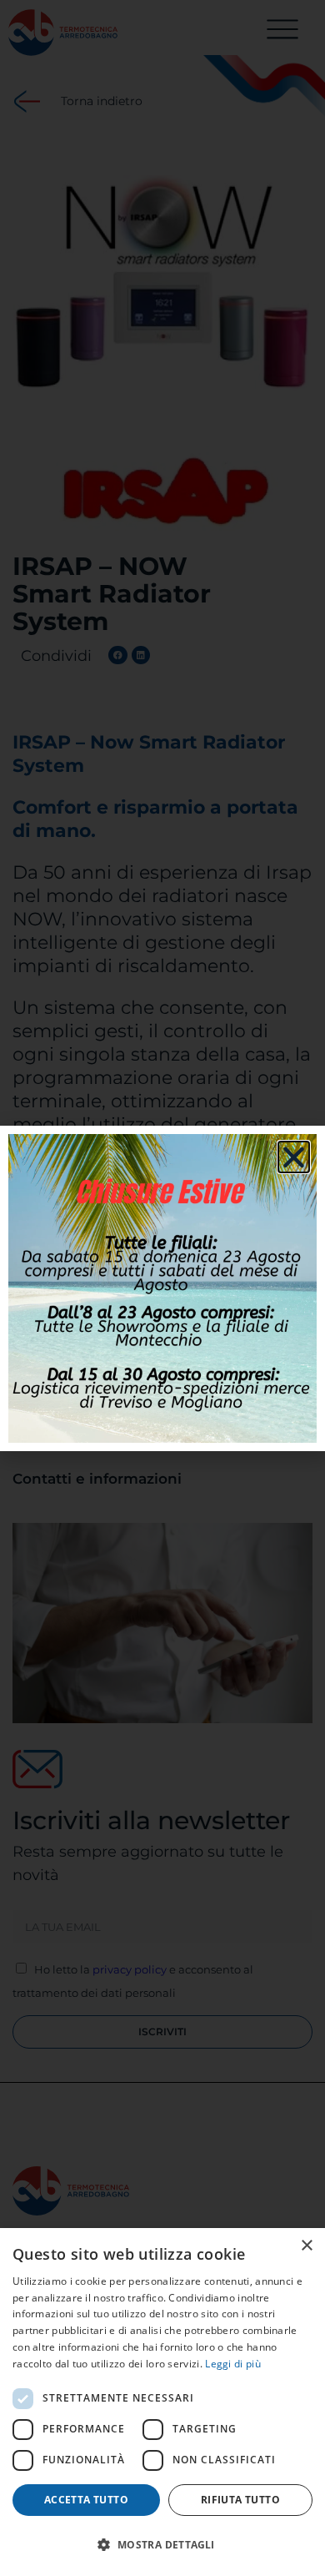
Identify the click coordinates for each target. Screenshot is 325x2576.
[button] (162, 2545)
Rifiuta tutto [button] (240, 2500)
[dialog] (162, 2402)
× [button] (306, 2246)
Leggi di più (233, 2364)
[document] (162, 1288)
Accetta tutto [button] (86, 2500)
